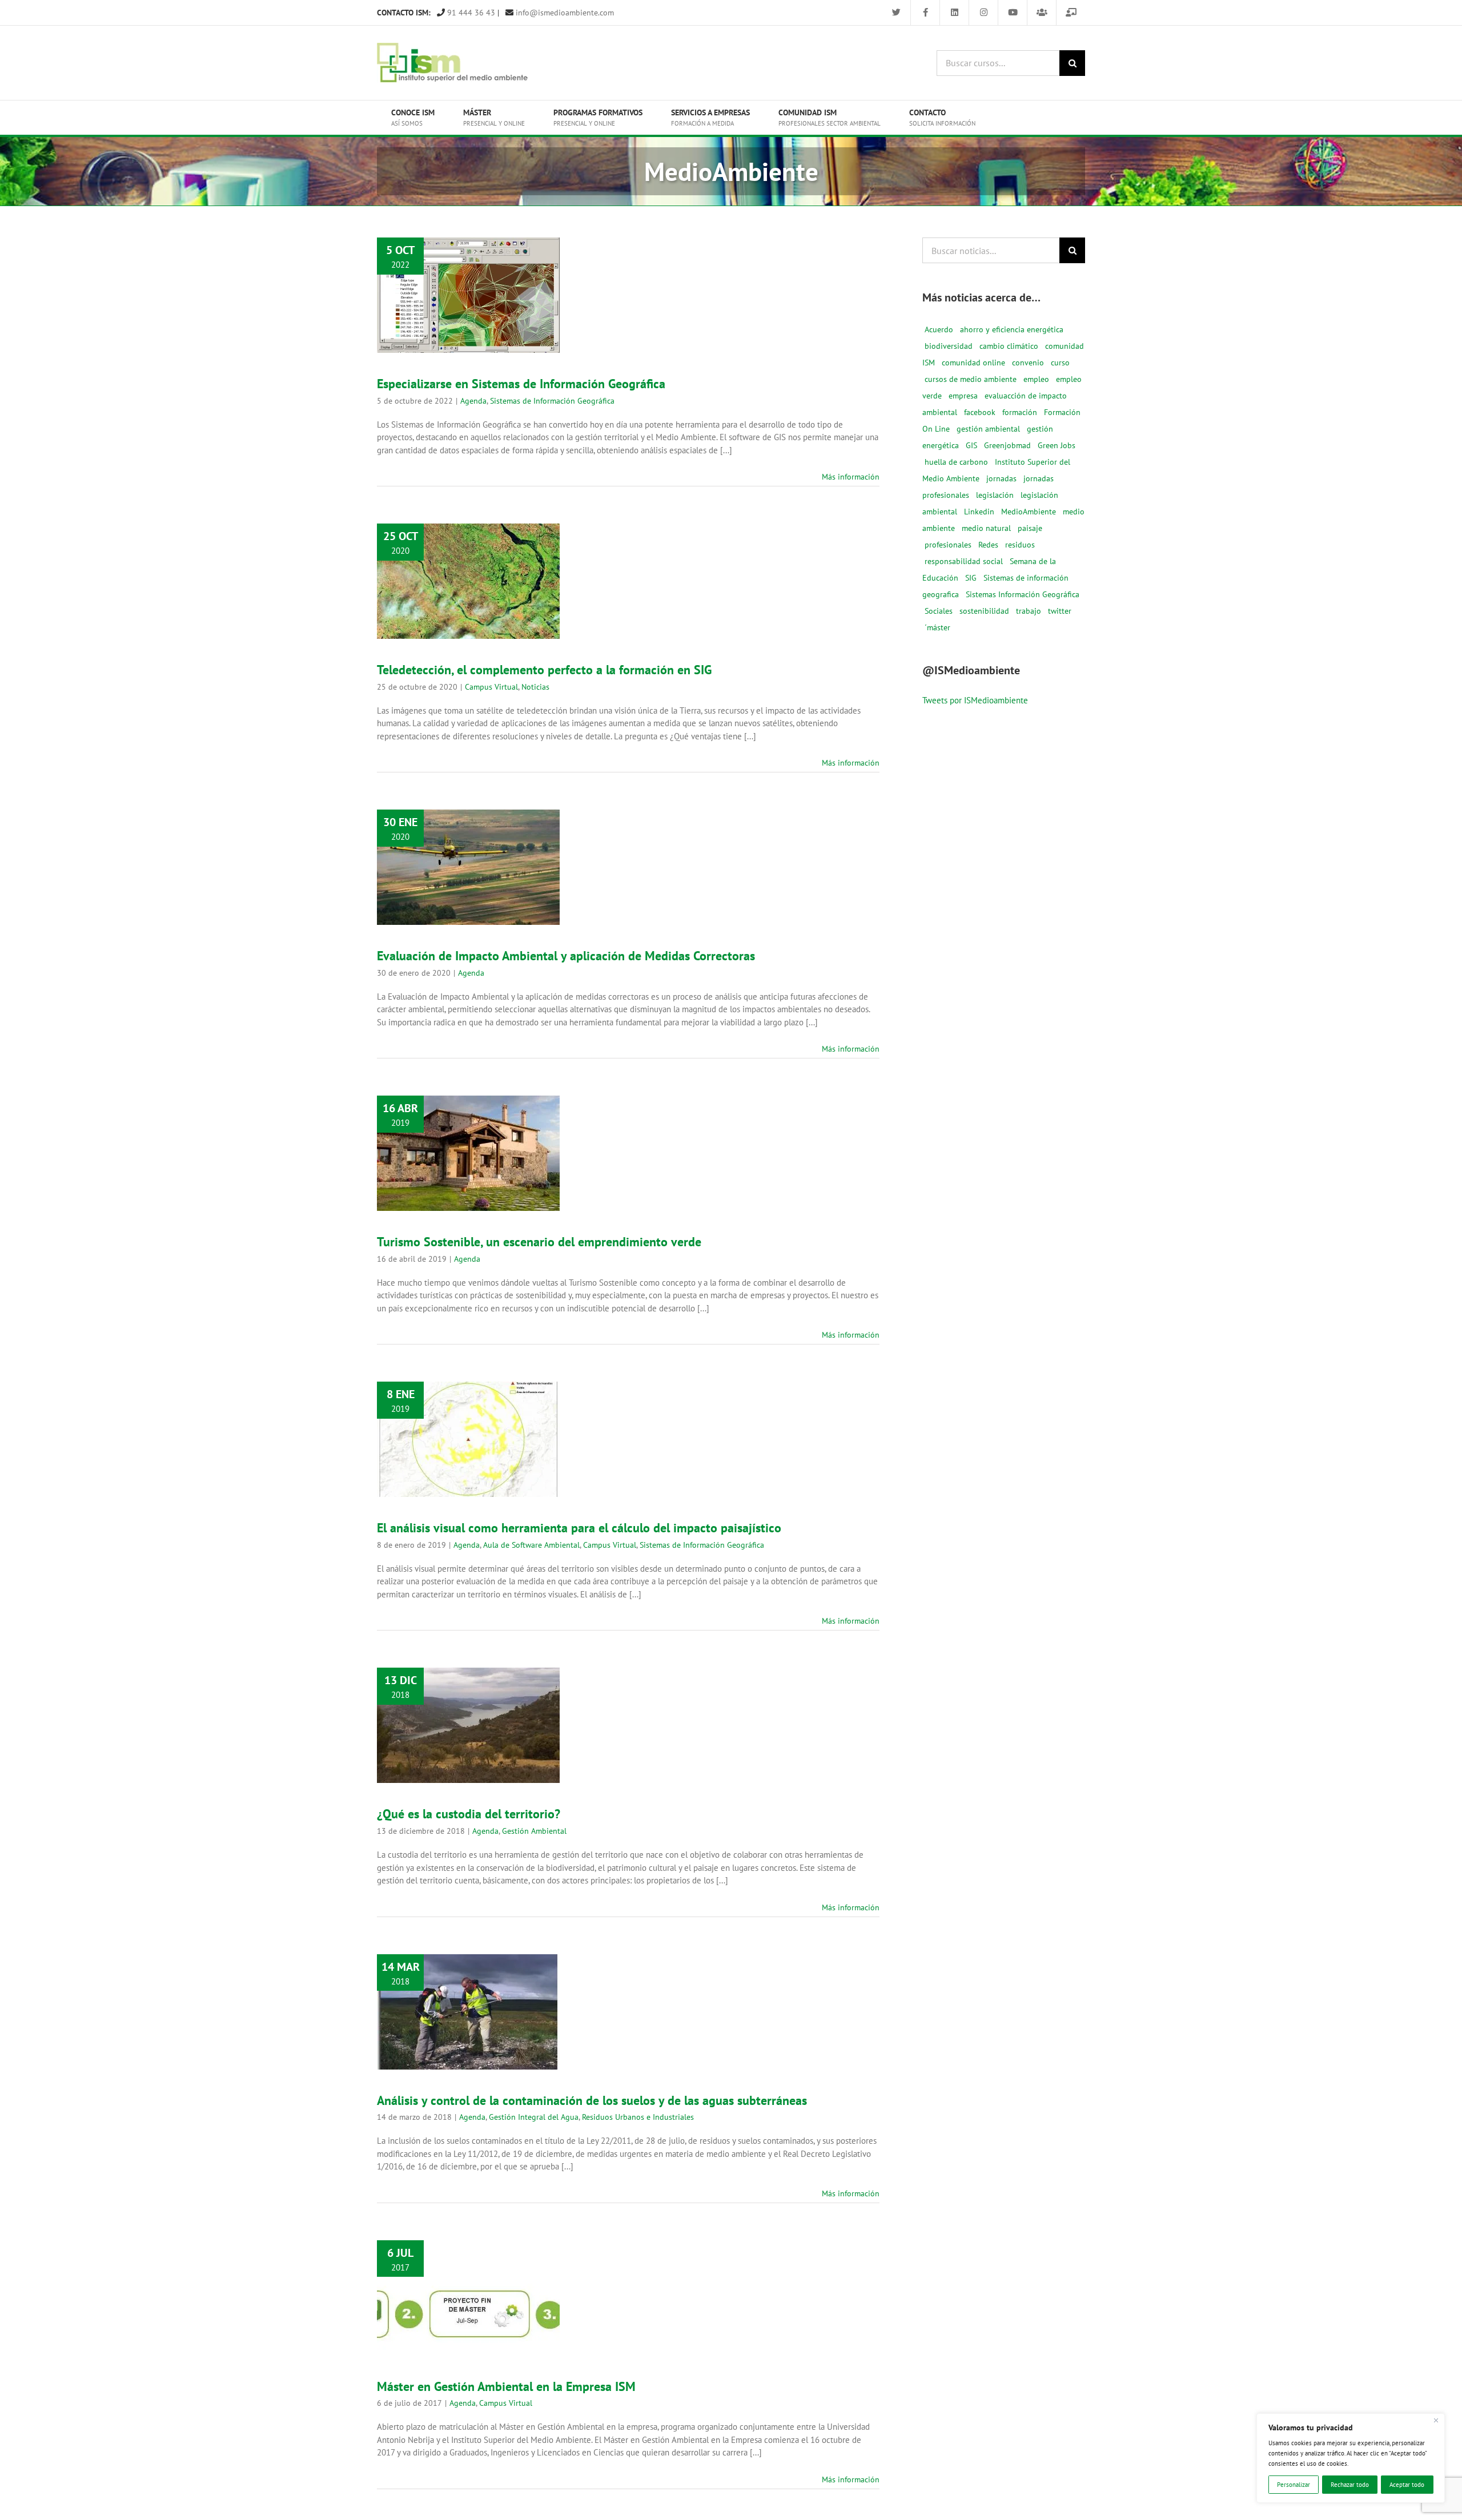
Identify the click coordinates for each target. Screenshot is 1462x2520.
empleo (1036, 379)
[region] (1351, 2458)
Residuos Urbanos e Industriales (468, 2055)
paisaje (1030, 528)
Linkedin (979, 512)
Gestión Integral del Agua (483, 2043)
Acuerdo (939, 329)
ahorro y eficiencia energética (1012, 329)
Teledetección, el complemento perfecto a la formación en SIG (468, 556)
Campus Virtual (453, 610)
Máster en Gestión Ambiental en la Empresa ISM (468, 2273)
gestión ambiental (988, 429)
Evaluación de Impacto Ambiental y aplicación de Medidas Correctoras (468, 835)
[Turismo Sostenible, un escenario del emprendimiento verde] (468, 1153)
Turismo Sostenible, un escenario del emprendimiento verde (468, 1128)
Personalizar (1294, 2485)
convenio (1028, 363)
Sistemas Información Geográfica (1023, 594)
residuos (1020, 545)
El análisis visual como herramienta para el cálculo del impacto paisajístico (468, 1395)
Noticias (497, 610)
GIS (971, 445)
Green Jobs (1057, 445)
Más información (851, 477)
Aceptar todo (1407, 2485)
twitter (1060, 611)
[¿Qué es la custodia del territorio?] (468, 1725)
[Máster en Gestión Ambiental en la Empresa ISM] (468, 2298)
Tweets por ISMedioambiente (975, 700)
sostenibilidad (984, 611)
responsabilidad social (964, 561)
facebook (980, 412)
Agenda (424, 319)
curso (1060, 363)
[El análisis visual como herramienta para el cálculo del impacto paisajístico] (468, 1439)
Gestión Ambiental (483, 1747)
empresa (963, 396)
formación (1020, 412)
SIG (971, 578)
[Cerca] (1436, 2421)
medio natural (986, 528)
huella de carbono (956, 462)
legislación (995, 495)
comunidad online (973, 363)
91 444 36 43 (470, 13)
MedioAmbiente (1029, 512)
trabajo (1029, 611)
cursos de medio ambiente (971, 379)
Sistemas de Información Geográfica (552, 401)
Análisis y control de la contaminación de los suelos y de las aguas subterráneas (468, 1972)
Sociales (939, 611)
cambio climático (1009, 346)
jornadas (1001, 478)
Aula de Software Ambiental (483, 1464)
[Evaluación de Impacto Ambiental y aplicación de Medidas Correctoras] (468, 867)
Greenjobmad (1007, 445)
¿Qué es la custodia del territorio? (468, 1708)
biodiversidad (949, 346)
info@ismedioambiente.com (564, 13)
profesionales (948, 545)
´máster (937, 627)
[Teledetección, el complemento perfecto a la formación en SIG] (468, 581)
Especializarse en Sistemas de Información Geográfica (468, 264)
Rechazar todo (1350, 2485)
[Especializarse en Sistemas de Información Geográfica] (468, 295)
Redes (988, 545)
